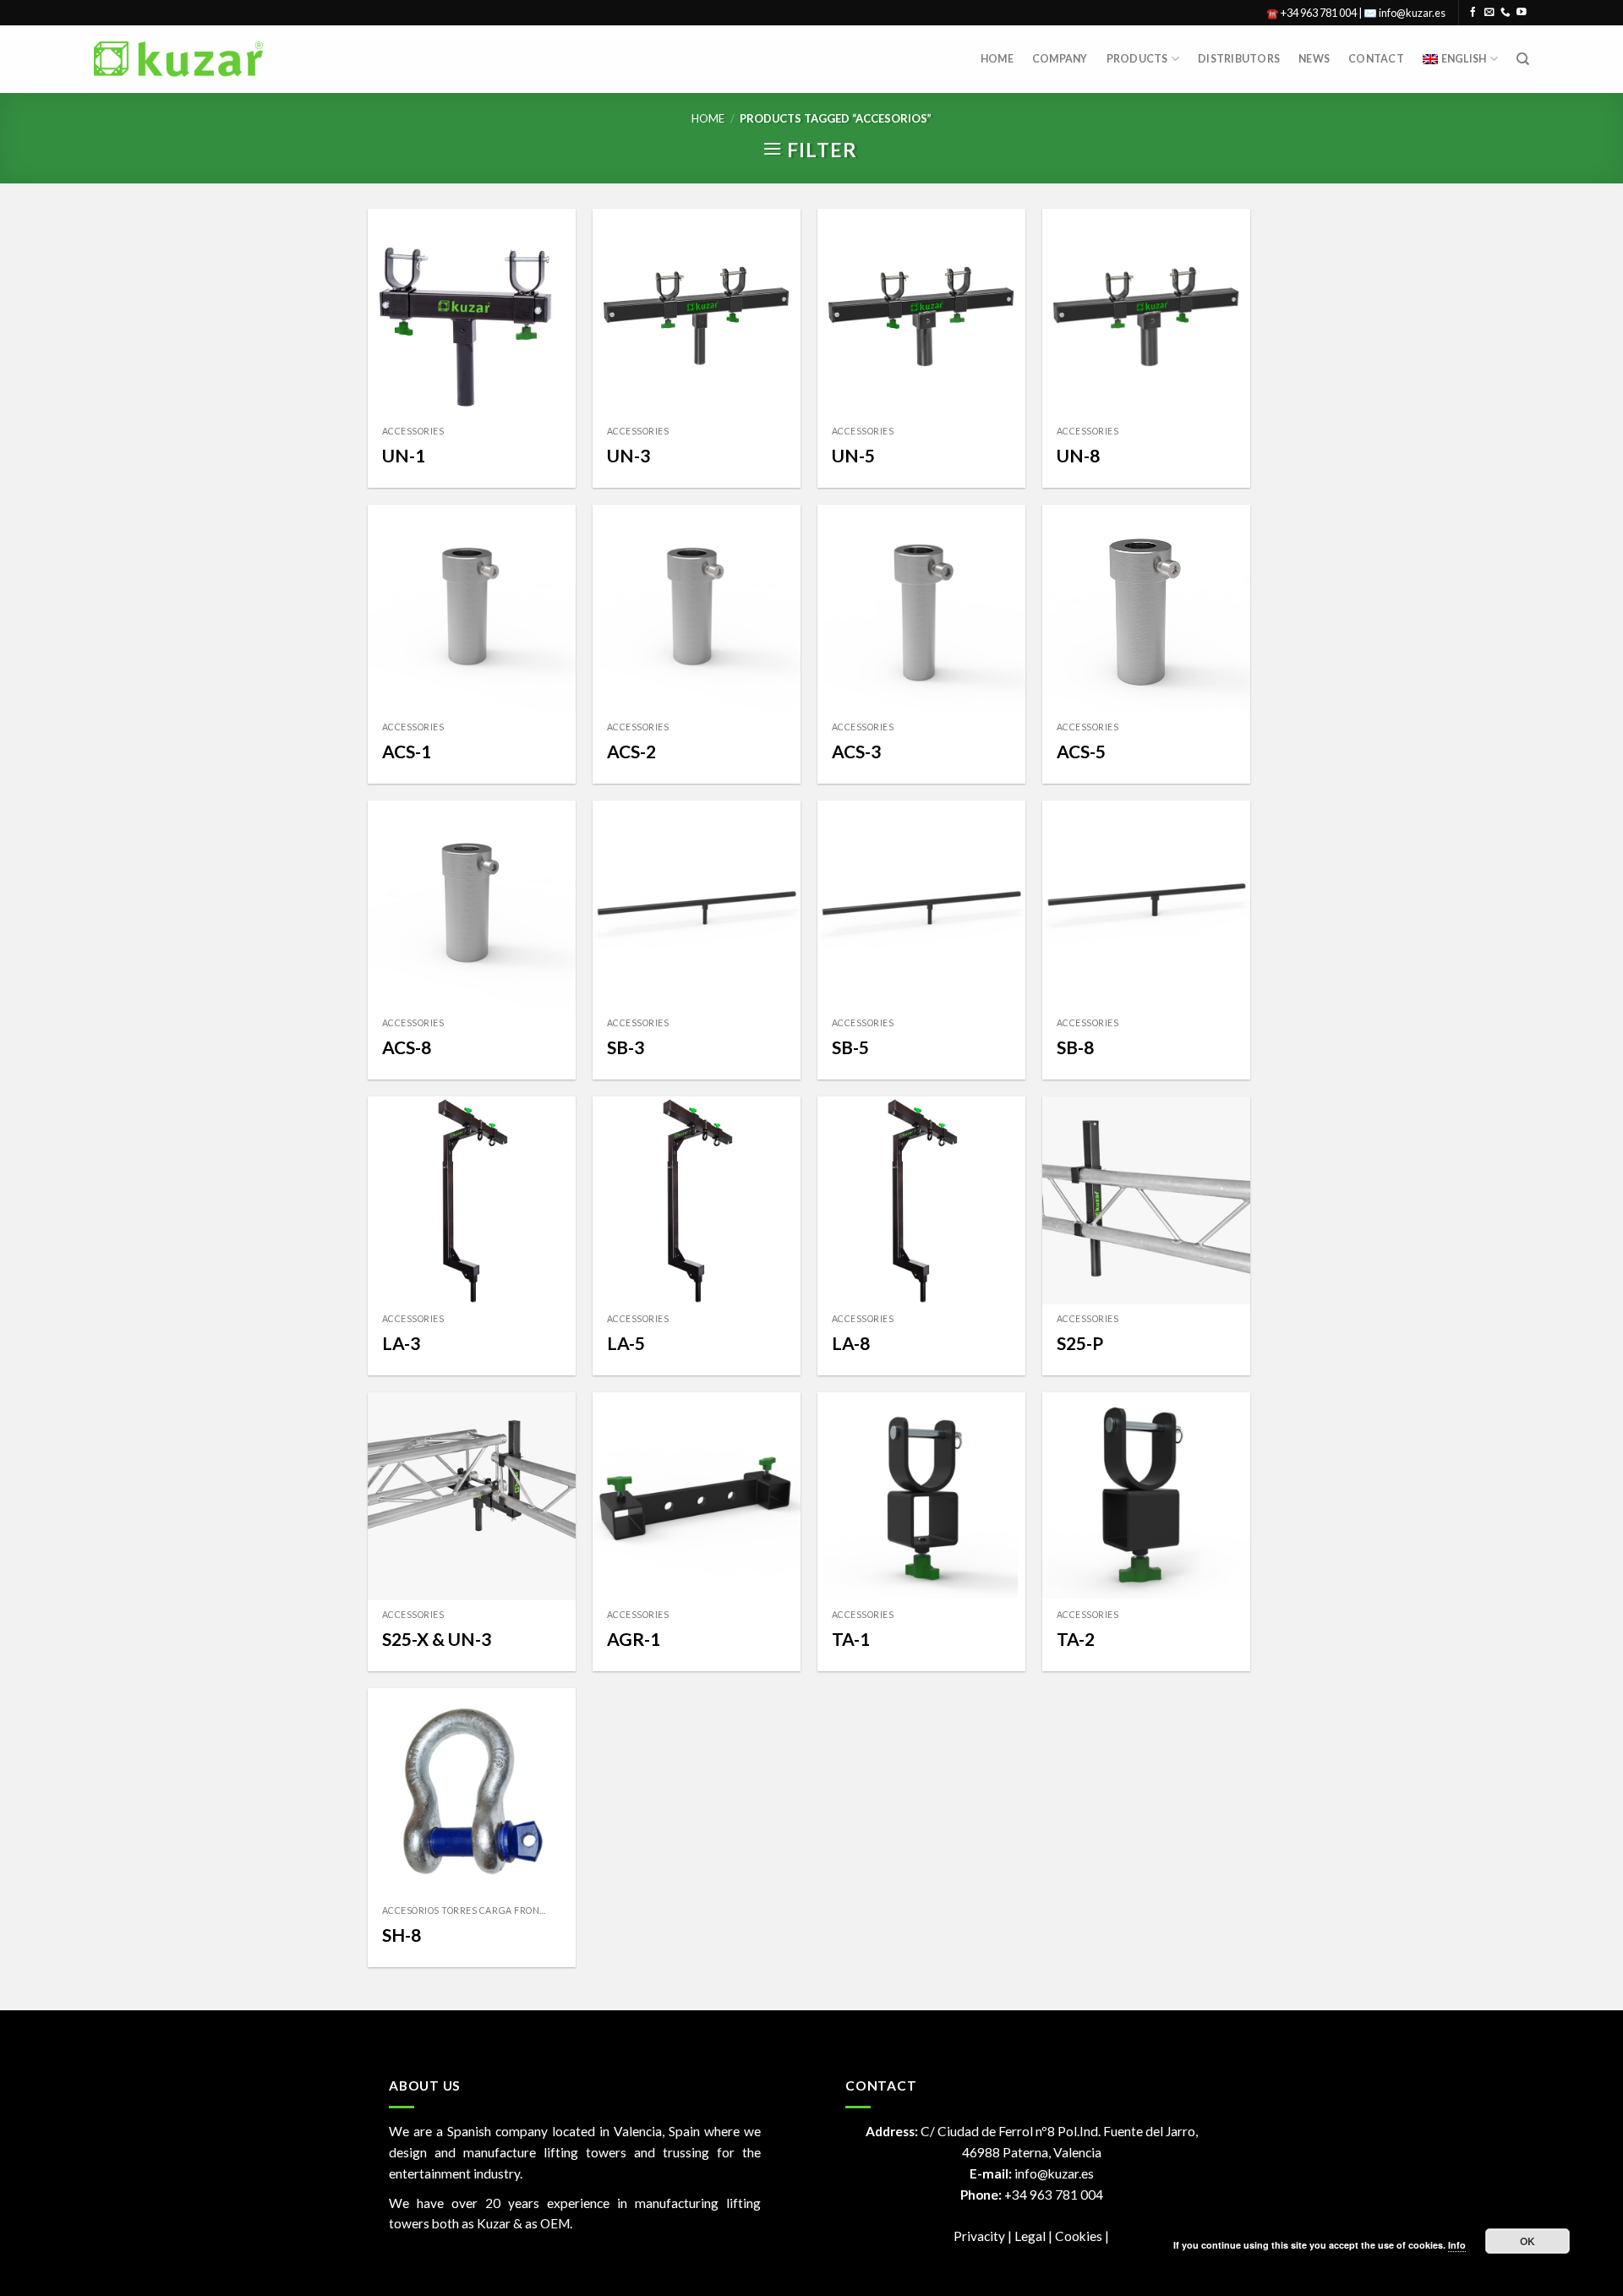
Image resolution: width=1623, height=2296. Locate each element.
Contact (1376, 59)
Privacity (979, 2236)
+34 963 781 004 (1054, 2195)
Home (997, 59)
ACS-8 (407, 1047)
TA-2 (1076, 1639)
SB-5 (850, 1047)
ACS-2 (631, 751)
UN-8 (1078, 455)
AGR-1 (634, 1639)
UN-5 (853, 455)
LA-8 (851, 1343)
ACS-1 (407, 751)
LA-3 (401, 1343)
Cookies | (1082, 2236)
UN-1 (404, 455)
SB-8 (1075, 1047)
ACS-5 (1081, 751)
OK (1528, 2241)
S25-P (1080, 1343)
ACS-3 (856, 751)
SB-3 (626, 1047)
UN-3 (628, 455)
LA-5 (626, 1343)
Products (1137, 59)
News (1314, 59)
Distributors (1239, 59)
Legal (1031, 2236)
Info (1457, 2245)
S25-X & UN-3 (437, 1639)
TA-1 (851, 1639)
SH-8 (402, 1935)
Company (1060, 59)
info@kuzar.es (1054, 2173)
